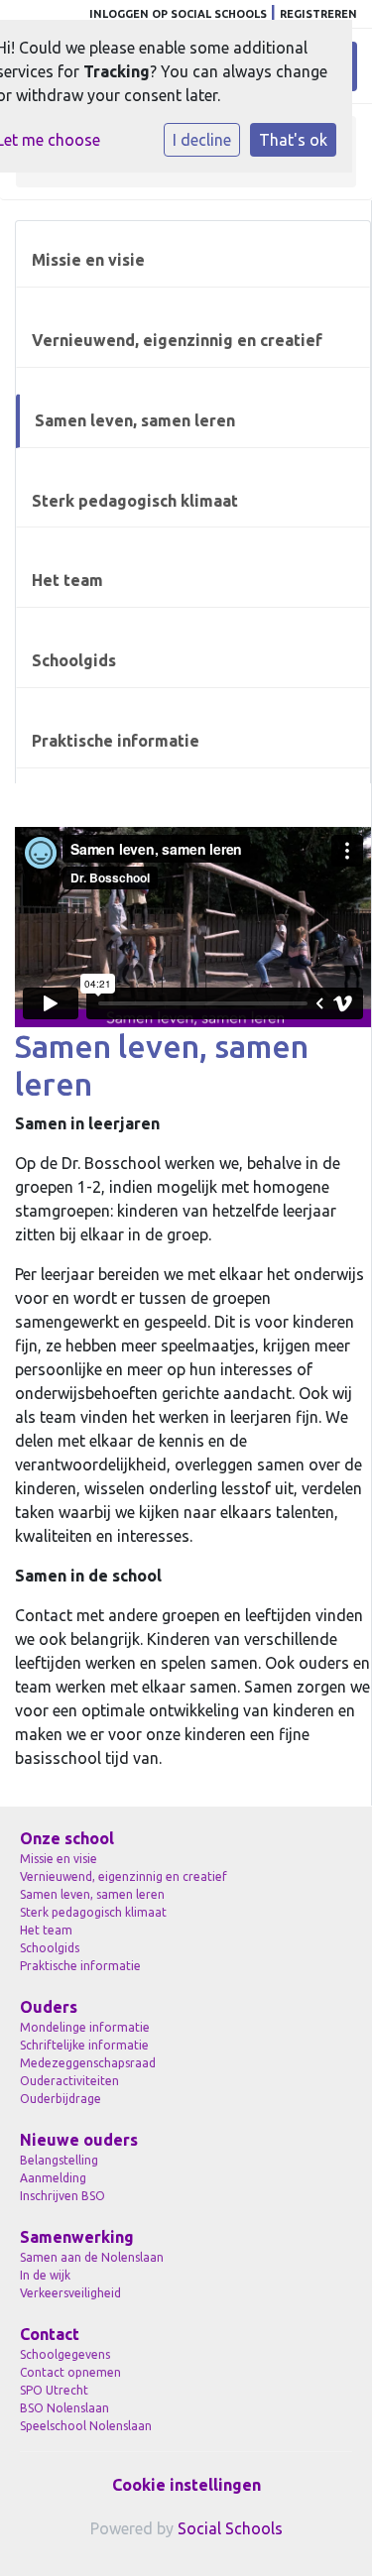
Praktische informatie (116, 741)
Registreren (318, 14)
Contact (50, 2334)
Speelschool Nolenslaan (86, 2426)
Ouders (49, 2007)
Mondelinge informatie (85, 2027)
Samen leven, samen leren (135, 420)
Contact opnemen (70, 2372)
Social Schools (230, 2528)
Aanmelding (53, 2178)
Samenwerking (77, 2237)
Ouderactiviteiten (69, 2081)
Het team (67, 580)
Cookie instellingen (186, 2485)
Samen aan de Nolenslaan (92, 2257)
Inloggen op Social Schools (178, 14)
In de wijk (45, 2275)
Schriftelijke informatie (84, 2045)
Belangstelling (59, 2160)
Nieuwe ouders (79, 2140)
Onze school (67, 1838)
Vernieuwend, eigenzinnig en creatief (177, 340)
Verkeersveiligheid (70, 2293)
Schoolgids (74, 660)
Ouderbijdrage (61, 2099)
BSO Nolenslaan (64, 2408)
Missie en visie (88, 260)
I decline (202, 140)
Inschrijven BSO (62, 2196)
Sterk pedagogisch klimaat (135, 501)
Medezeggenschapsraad (88, 2063)
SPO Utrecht (54, 2390)
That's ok (293, 140)
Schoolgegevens (65, 2354)
